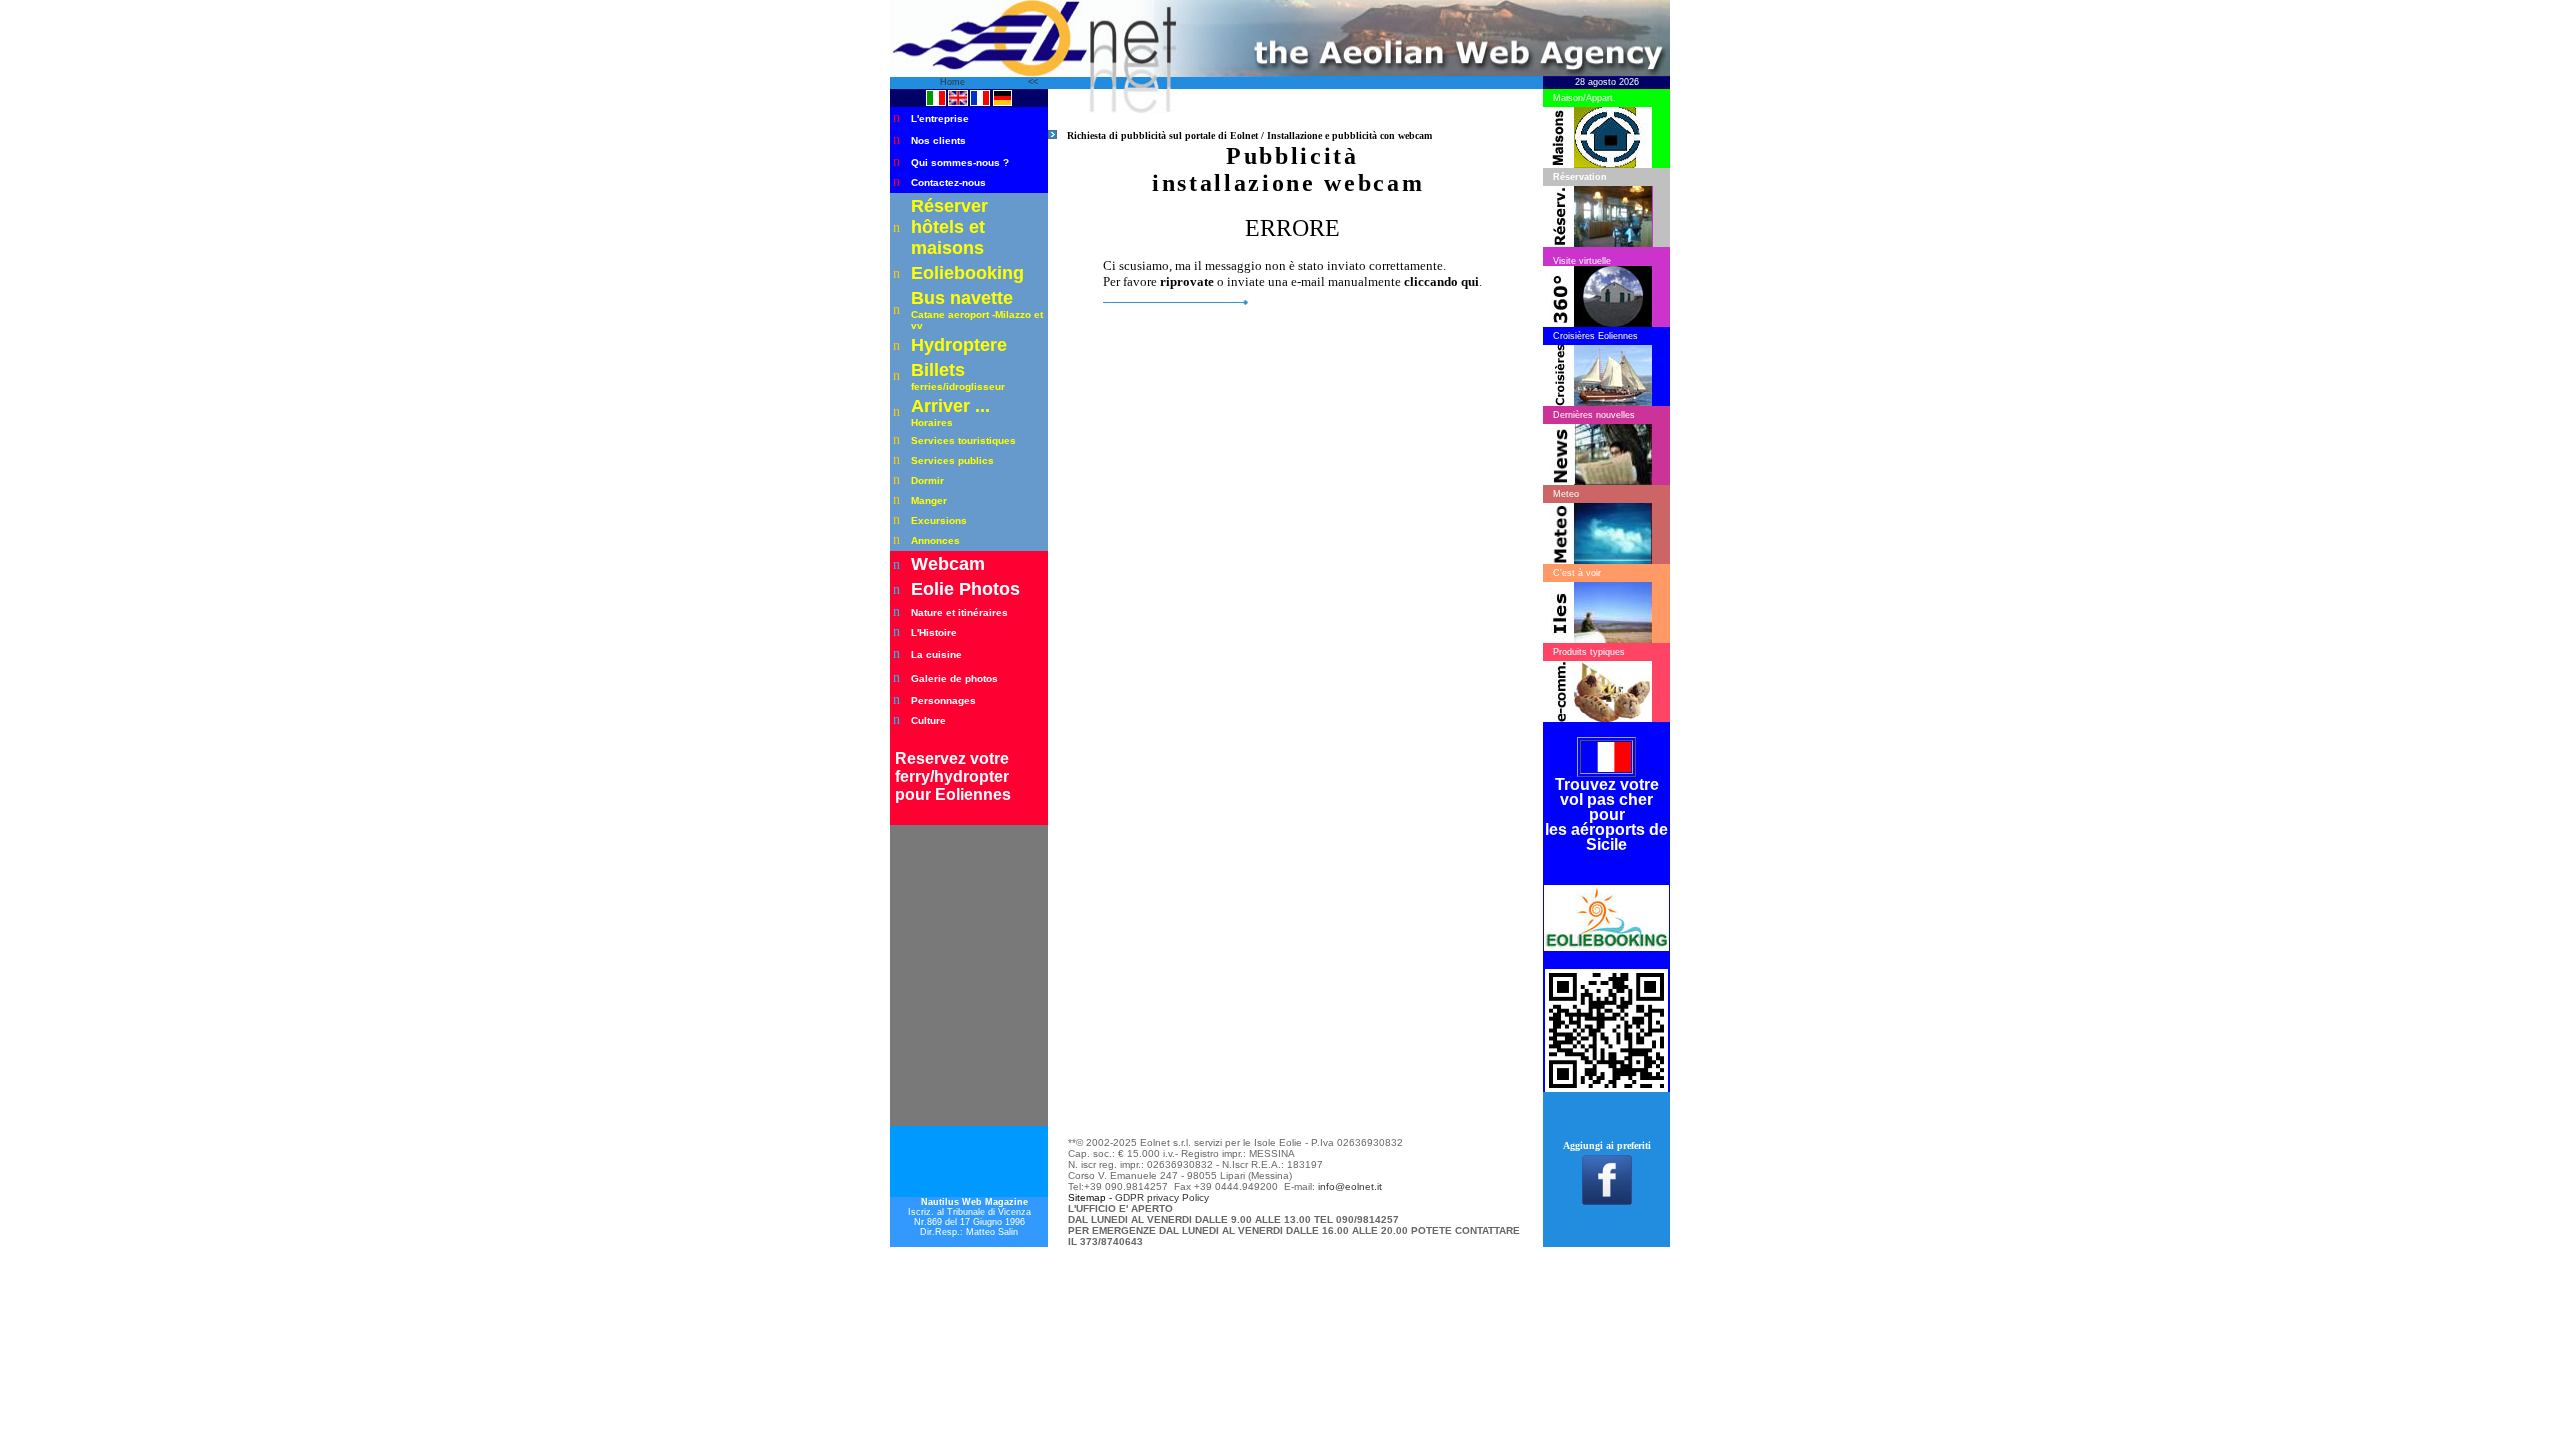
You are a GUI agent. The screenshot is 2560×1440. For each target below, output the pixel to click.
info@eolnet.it (1350, 1186)
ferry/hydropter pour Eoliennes (953, 785)
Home (954, 82)
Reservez (932, 758)
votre (989, 758)
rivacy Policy (1181, 1197)
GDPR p (1134, 1197)
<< (1033, 82)
